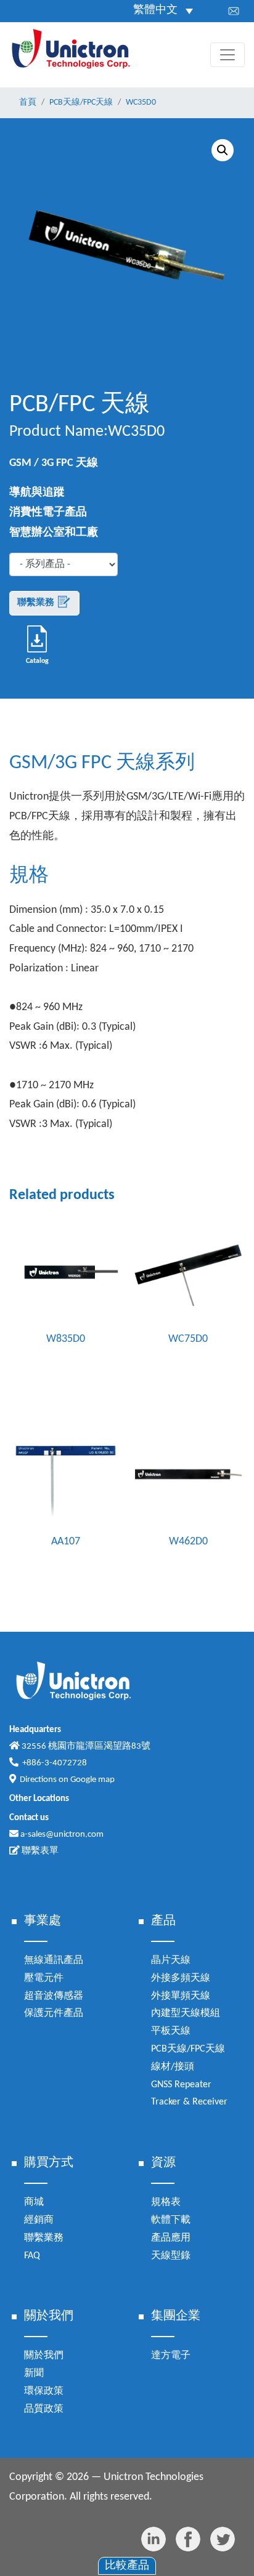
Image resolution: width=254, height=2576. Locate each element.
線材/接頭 (173, 2067)
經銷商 (39, 2220)
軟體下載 (171, 2220)
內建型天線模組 (186, 2013)
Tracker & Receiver (189, 2102)
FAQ (32, 2256)
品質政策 (44, 2409)
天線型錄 (171, 2256)
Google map (92, 1780)
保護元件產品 (54, 2013)
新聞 (34, 2373)
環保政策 (44, 2391)
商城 (34, 2202)
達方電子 (171, 2356)
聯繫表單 (39, 1851)
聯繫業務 (37, 603)
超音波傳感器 (54, 1996)
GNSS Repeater (181, 2085)
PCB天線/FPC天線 (188, 2049)
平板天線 (171, 2031)
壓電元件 (44, 1978)
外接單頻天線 (181, 1996)
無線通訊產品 (54, 1960)
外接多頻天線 (181, 1978)
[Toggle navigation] (227, 55)
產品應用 (171, 2238)
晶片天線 (171, 1960)
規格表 (166, 2202)
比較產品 (127, 2566)
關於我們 (44, 2356)
